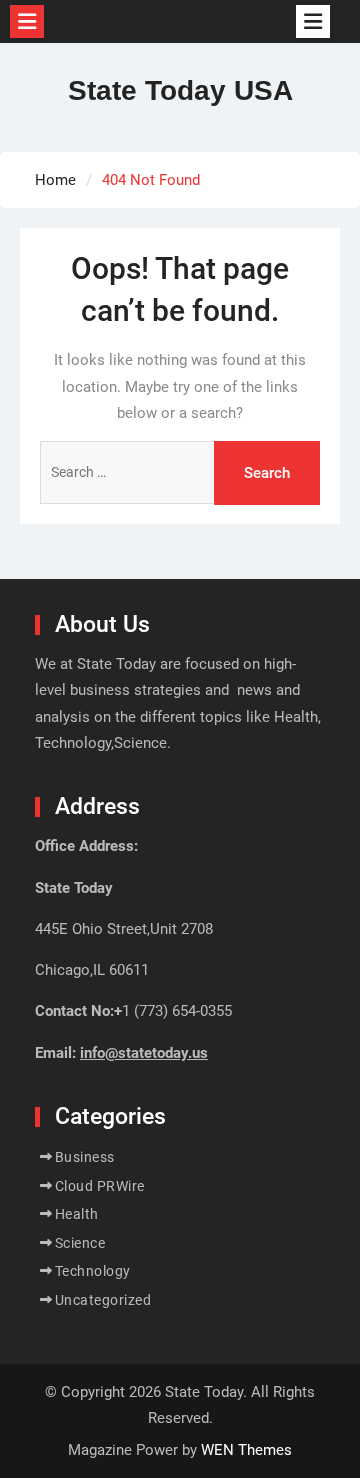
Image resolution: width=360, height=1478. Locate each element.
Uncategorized (103, 1300)
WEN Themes (246, 1450)
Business (85, 1157)
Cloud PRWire (100, 1186)
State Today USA (180, 90)
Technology (93, 1271)
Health (77, 1214)
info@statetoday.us (144, 1053)
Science (80, 1243)
